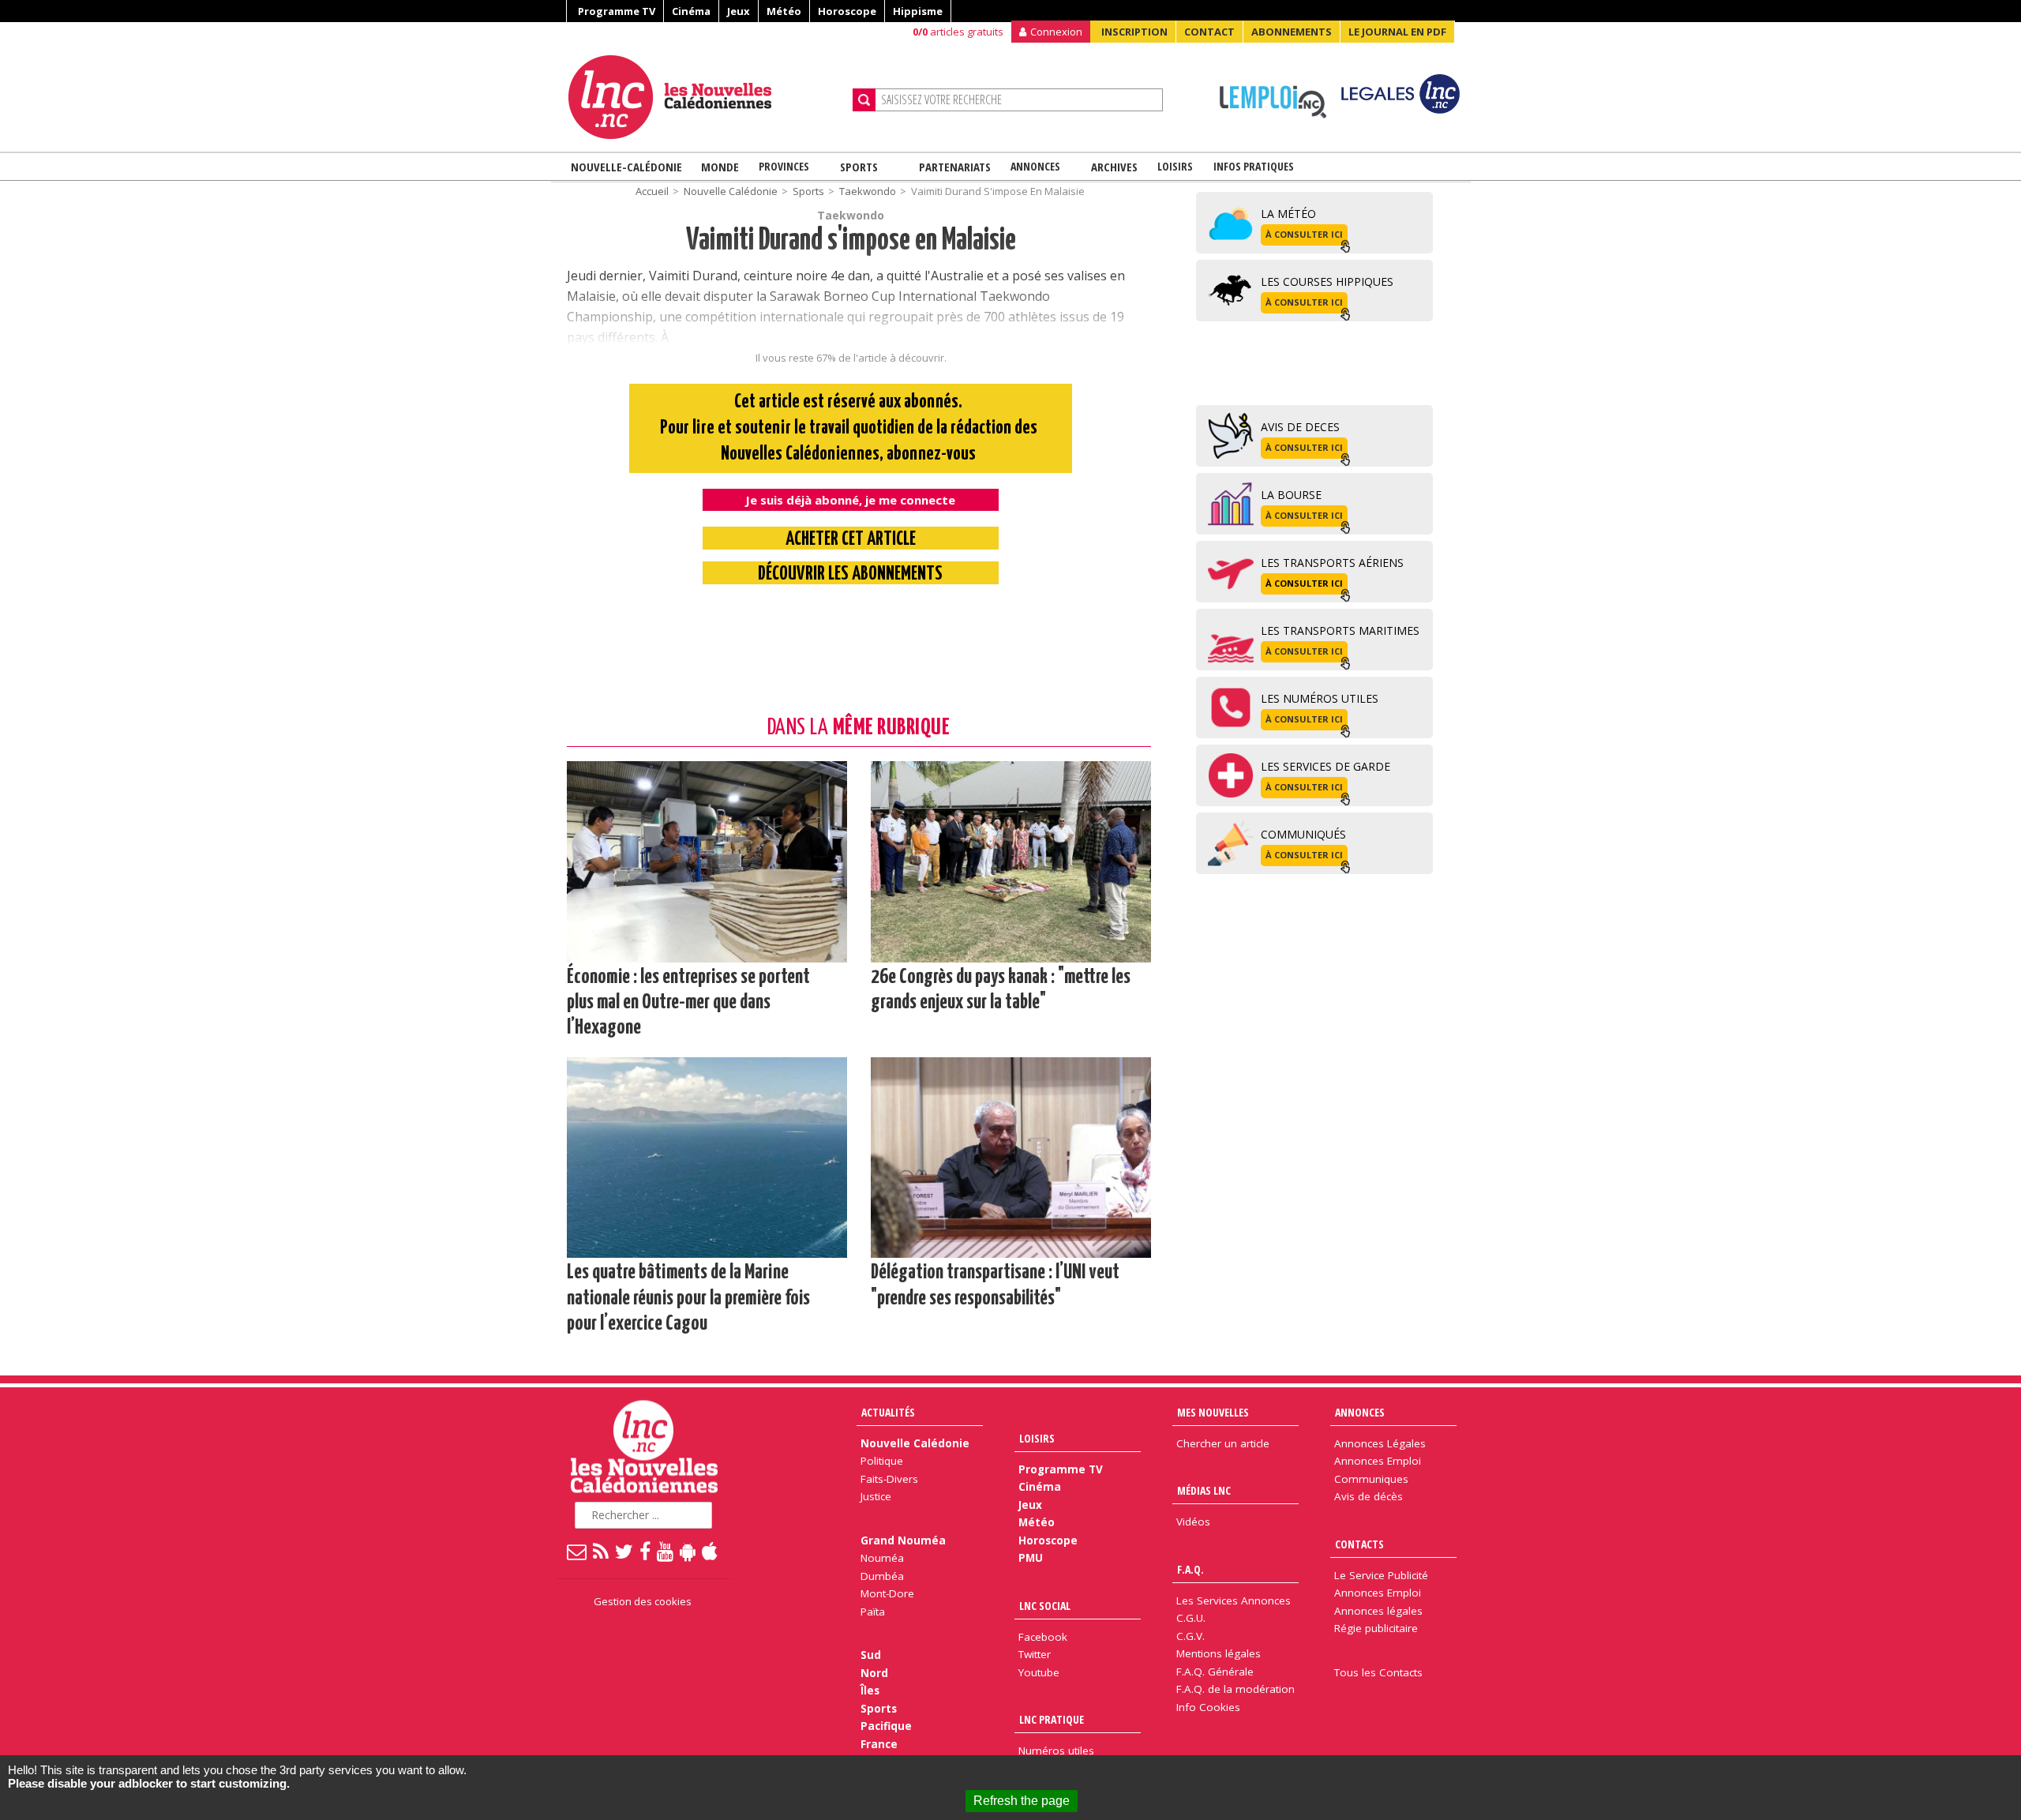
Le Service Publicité (1381, 1575)
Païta (873, 1612)
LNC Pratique (1052, 1719)
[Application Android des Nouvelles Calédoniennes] (688, 1551)
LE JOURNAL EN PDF (1397, 32)
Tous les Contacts (1378, 1672)
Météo (784, 11)
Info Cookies (1208, 1707)
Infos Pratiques (1254, 166)
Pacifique (886, 1726)
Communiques (1371, 1479)
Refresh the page (1022, 1801)
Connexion (1056, 32)
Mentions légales (1219, 1653)
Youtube (1039, 1672)
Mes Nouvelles (1213, 1412)
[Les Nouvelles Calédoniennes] (704, 97)
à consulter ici (1304, 234)
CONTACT (1209, 32)
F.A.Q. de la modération (1235, 1689)
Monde (720, 167)
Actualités (888, 1412)
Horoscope (847, 11)
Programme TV (617, 11)
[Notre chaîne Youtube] (666, 1551)
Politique (882, 1461)
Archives (1114, 167)
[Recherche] (864, 100)
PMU (1031, 1558)
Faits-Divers (889, 1479)
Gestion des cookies (643, 1601)
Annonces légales (1378, 1611)
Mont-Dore (887, 1593)
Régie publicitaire (1376, 1628)
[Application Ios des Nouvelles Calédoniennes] (711, 1551)
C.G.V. (1190, 1636)
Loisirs (1175, 166)
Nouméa (882, 1558)
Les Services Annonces (1234, 1600)
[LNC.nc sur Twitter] (625, 1551)
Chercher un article (1223, 1443)
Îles (870, 1691)
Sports (859, 167)
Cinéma (691, 11)
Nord (874, 1673)
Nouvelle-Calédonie (626, 167)
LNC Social (1045, 1606)
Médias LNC (1204, 1490)
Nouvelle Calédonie (731, 191)
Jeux (739, 11)
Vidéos (1193, 1522)
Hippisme (918, 11)
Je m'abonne (1496, 43)
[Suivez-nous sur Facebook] (646, 1551)
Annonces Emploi (1378, 1461)
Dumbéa (882, 1576)
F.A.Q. (1190, 1569)
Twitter (1035, 1654)
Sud (871, 1655)
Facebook (1043, 1637)
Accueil (652, 191)
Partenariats (955, 167)
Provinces (784, 166)
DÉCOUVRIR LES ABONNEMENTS (850, 574)
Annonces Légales (1380, 1443)
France (879, 1744)
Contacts (1359, 1544)
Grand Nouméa (903, 1540)
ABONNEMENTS (1292, 32)
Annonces (1035, 166)
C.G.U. (1191, 1618)
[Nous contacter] (577, 1551)
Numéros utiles (1056, 1751)
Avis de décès (1369, 1496)
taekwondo (868, 191)
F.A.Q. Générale (1215, 1672)
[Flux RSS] (602, 1551)
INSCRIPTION (1134, 32)
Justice (876, 1496)
